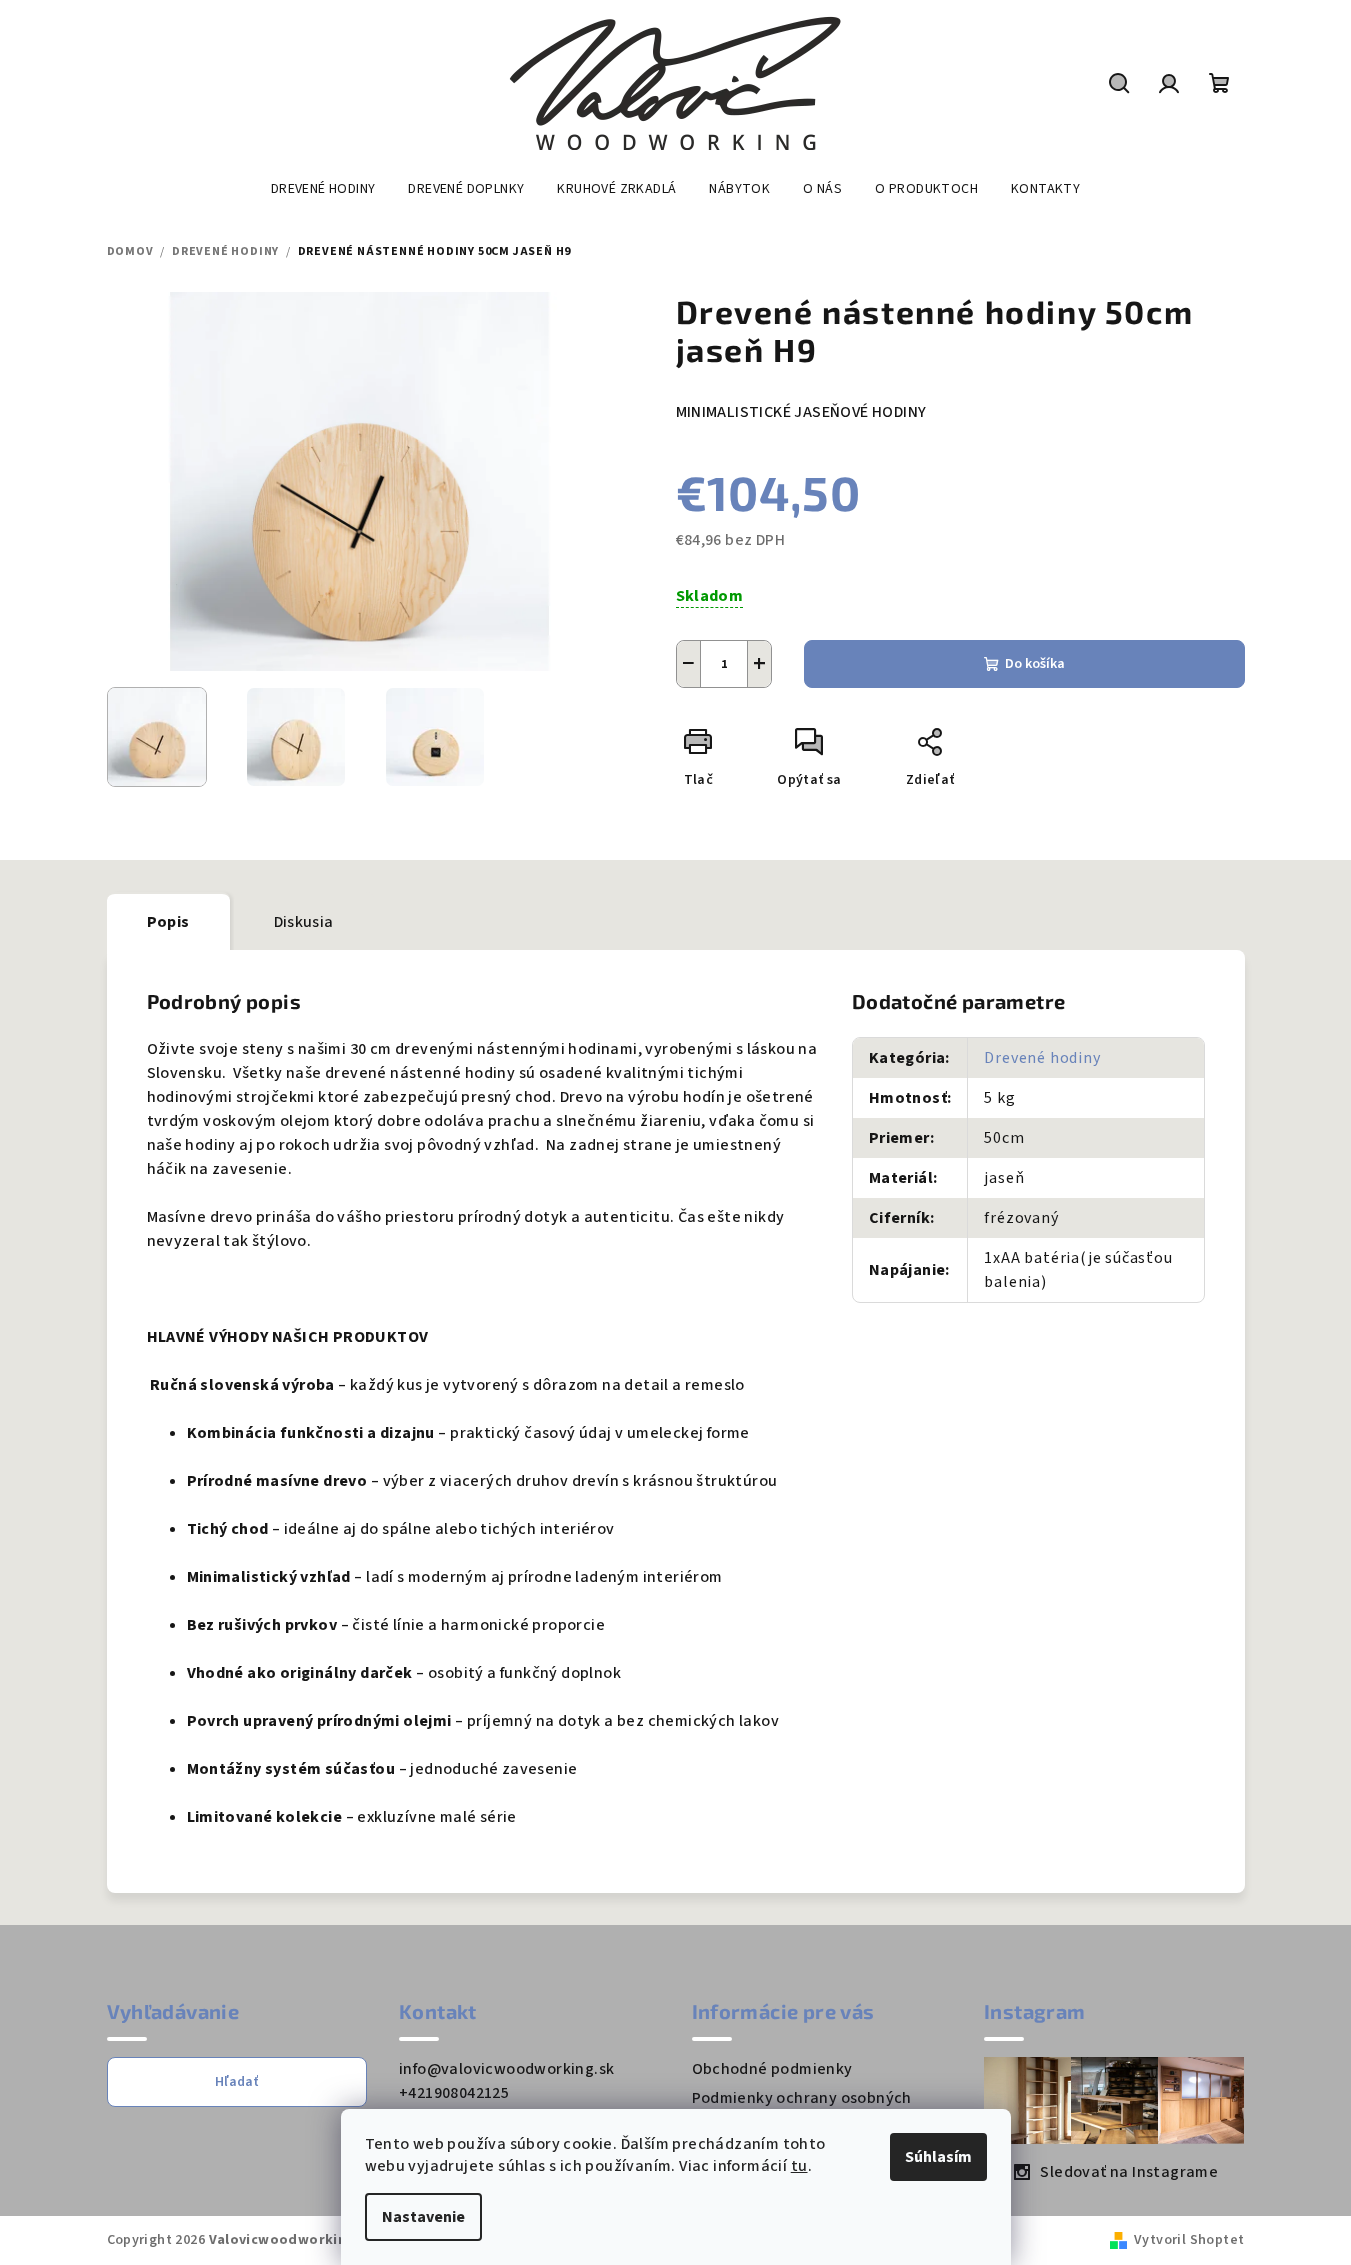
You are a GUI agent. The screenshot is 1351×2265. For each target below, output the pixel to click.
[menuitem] (323, 189)
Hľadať (236, 2082)
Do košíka (1035, 664)
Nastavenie (423, 2217)
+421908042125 (454, 2093)
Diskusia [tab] (304, 922)
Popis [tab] (168, 922)
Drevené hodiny (1042, 1058)
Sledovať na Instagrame (1129, 2172)
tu (799, 2166)
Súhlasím (938, 2157)
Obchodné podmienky (772, 2069)
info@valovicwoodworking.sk (506, 2069)
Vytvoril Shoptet (1189, 2240)
